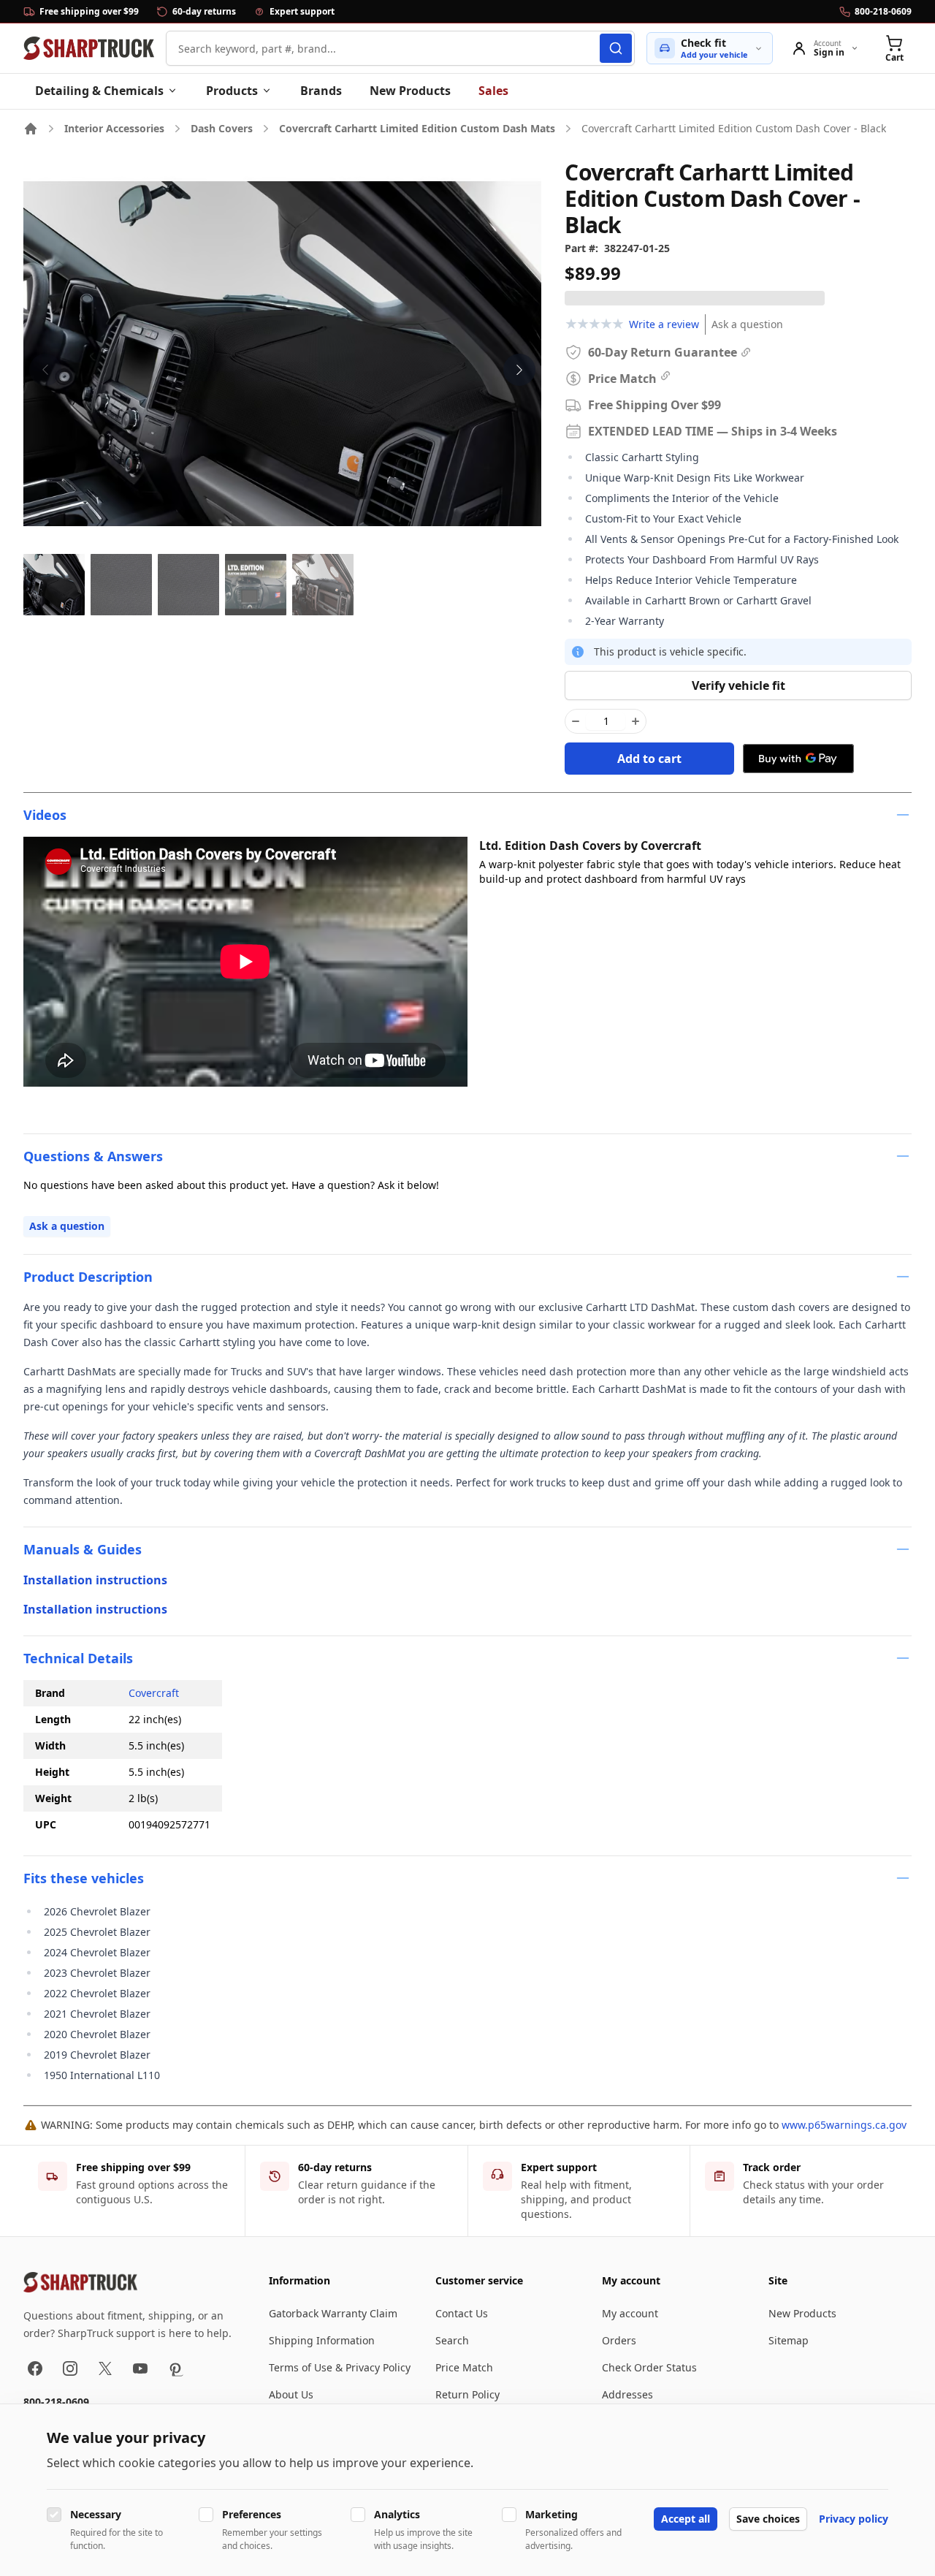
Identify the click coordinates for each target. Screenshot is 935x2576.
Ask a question (747, 324)
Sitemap (789, 2340)
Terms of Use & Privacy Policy (340, 2367)
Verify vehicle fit (739, 685)
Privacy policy (854, 2519)
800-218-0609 (56, 2402)
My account (630, 2313)
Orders (619, 2340)
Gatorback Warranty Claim (333, 2313)
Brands (321, 91)
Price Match (464, 2367)
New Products (410, 91)
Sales (493, 91)
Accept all (686, 2519)
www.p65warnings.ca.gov (844, 2125)
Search (452, 2340)
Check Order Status (649, 2367)
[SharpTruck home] (89, 48)
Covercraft (154, 1693)
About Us (291, 2394)
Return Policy (467, 2394)
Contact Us (462, 2313)
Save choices (768, 2519)
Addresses (627, 2394)
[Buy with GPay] (798, 759)
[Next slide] (519, 370)
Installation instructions (95, 1580)
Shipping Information (322, 2340)
